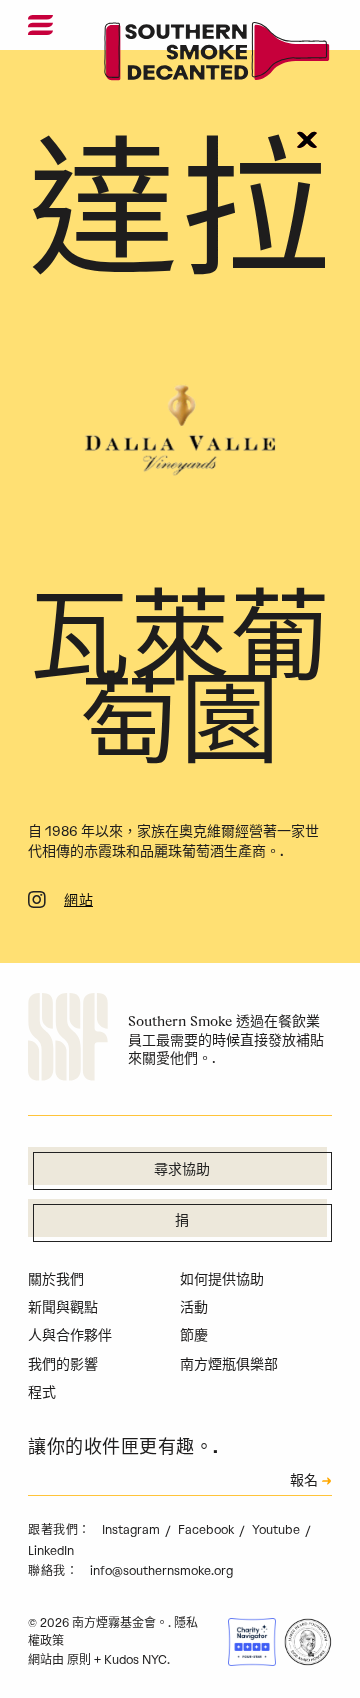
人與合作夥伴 (70, 1335)
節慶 (194, 1335)
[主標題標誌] (217, 55)
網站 (78, 901)
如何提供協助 (222, 1279)
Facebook (207, 1530)
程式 (42, 1392)
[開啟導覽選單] (40, 25)
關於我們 (56, 1279)
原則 (79, 1660)
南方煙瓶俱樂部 (229, 1364)
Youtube (277, 1530)
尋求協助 (182, 1170)
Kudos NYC (135, 1660)
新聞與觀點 (63, 1307)
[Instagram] (37, 902)
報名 (304, 1482)
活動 (194, 1307)
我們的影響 (63, 1364)
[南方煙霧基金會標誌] (68, 1040)
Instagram (132, 1530)
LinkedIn (51, 1551)
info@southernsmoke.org (161, 1571)
